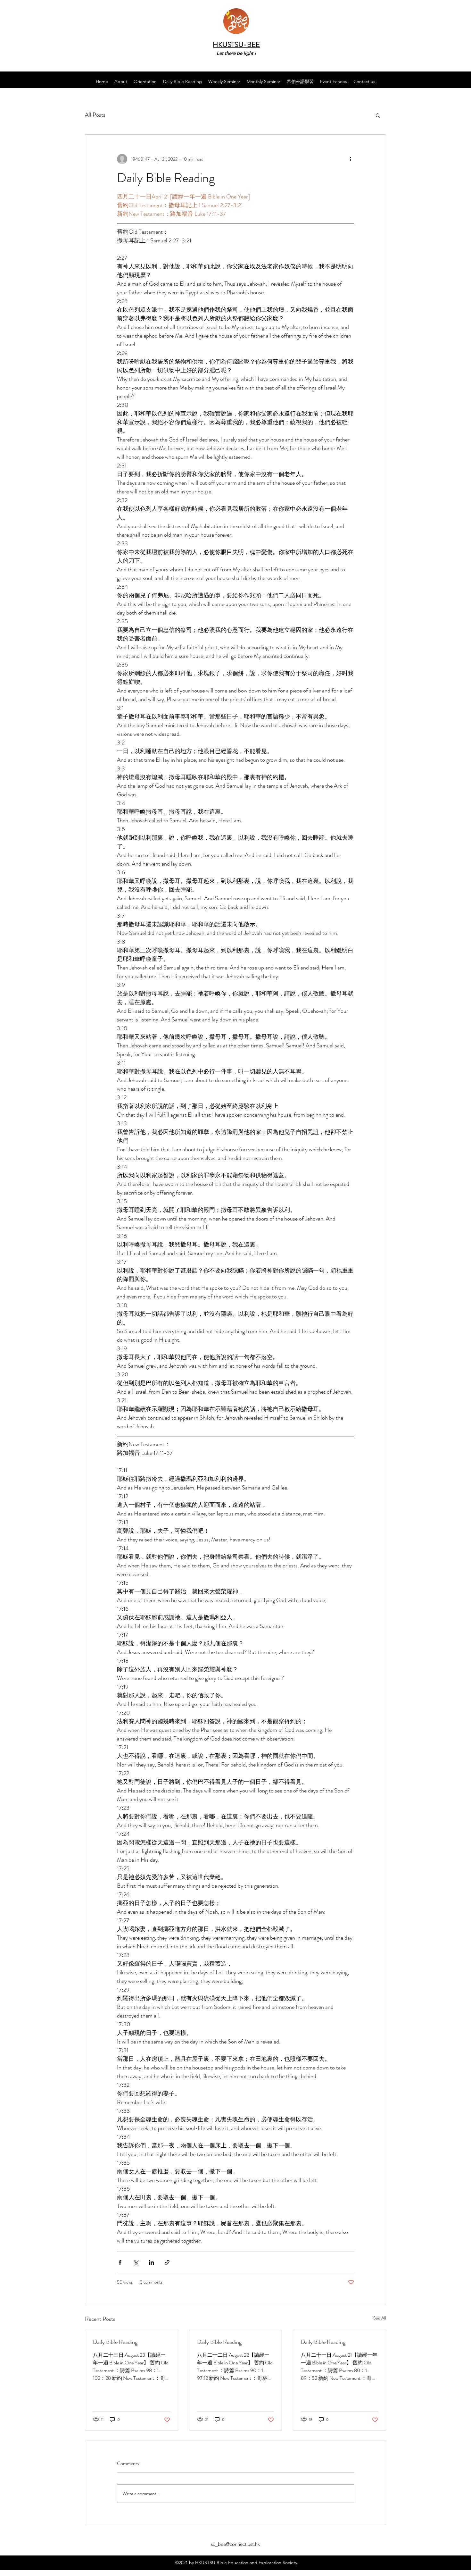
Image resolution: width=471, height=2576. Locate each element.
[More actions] (350, 159)
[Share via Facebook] (120, 2262)
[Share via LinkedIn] (151, 2262)
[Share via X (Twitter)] (136, 2262)
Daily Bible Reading (115, 2342)
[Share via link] (167, 2262)
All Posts (95, 115)
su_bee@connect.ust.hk (235, 2544)
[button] (378, 115)
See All (380, 2318)
